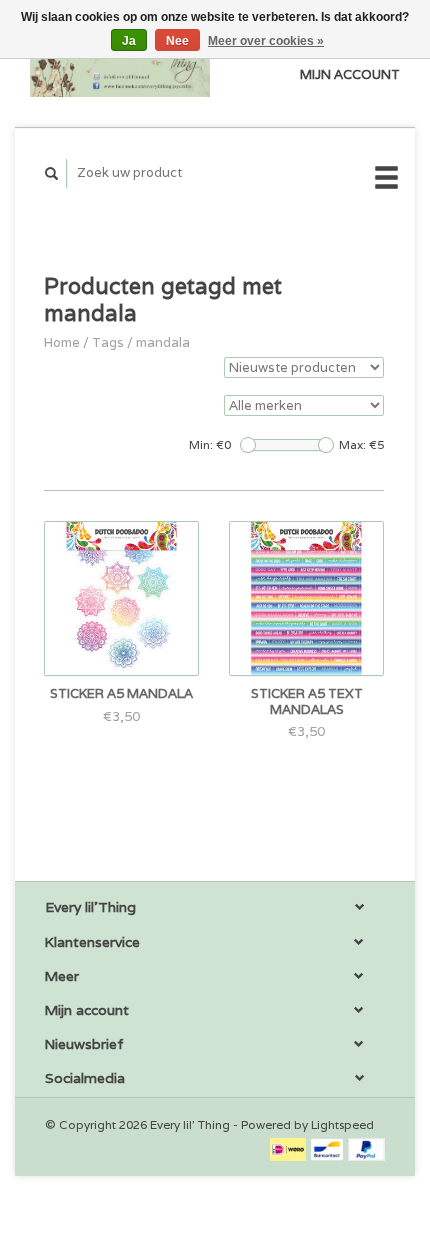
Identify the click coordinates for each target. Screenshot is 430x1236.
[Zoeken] (52, 173)
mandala (163, 342)
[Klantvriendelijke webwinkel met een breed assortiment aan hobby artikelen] (120, 63)
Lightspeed (342, 1124)
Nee (177, 41)
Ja (129, 41)
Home (62, 342)
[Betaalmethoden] (289, 1148)
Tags (108, 342)
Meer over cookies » (266, 41)
